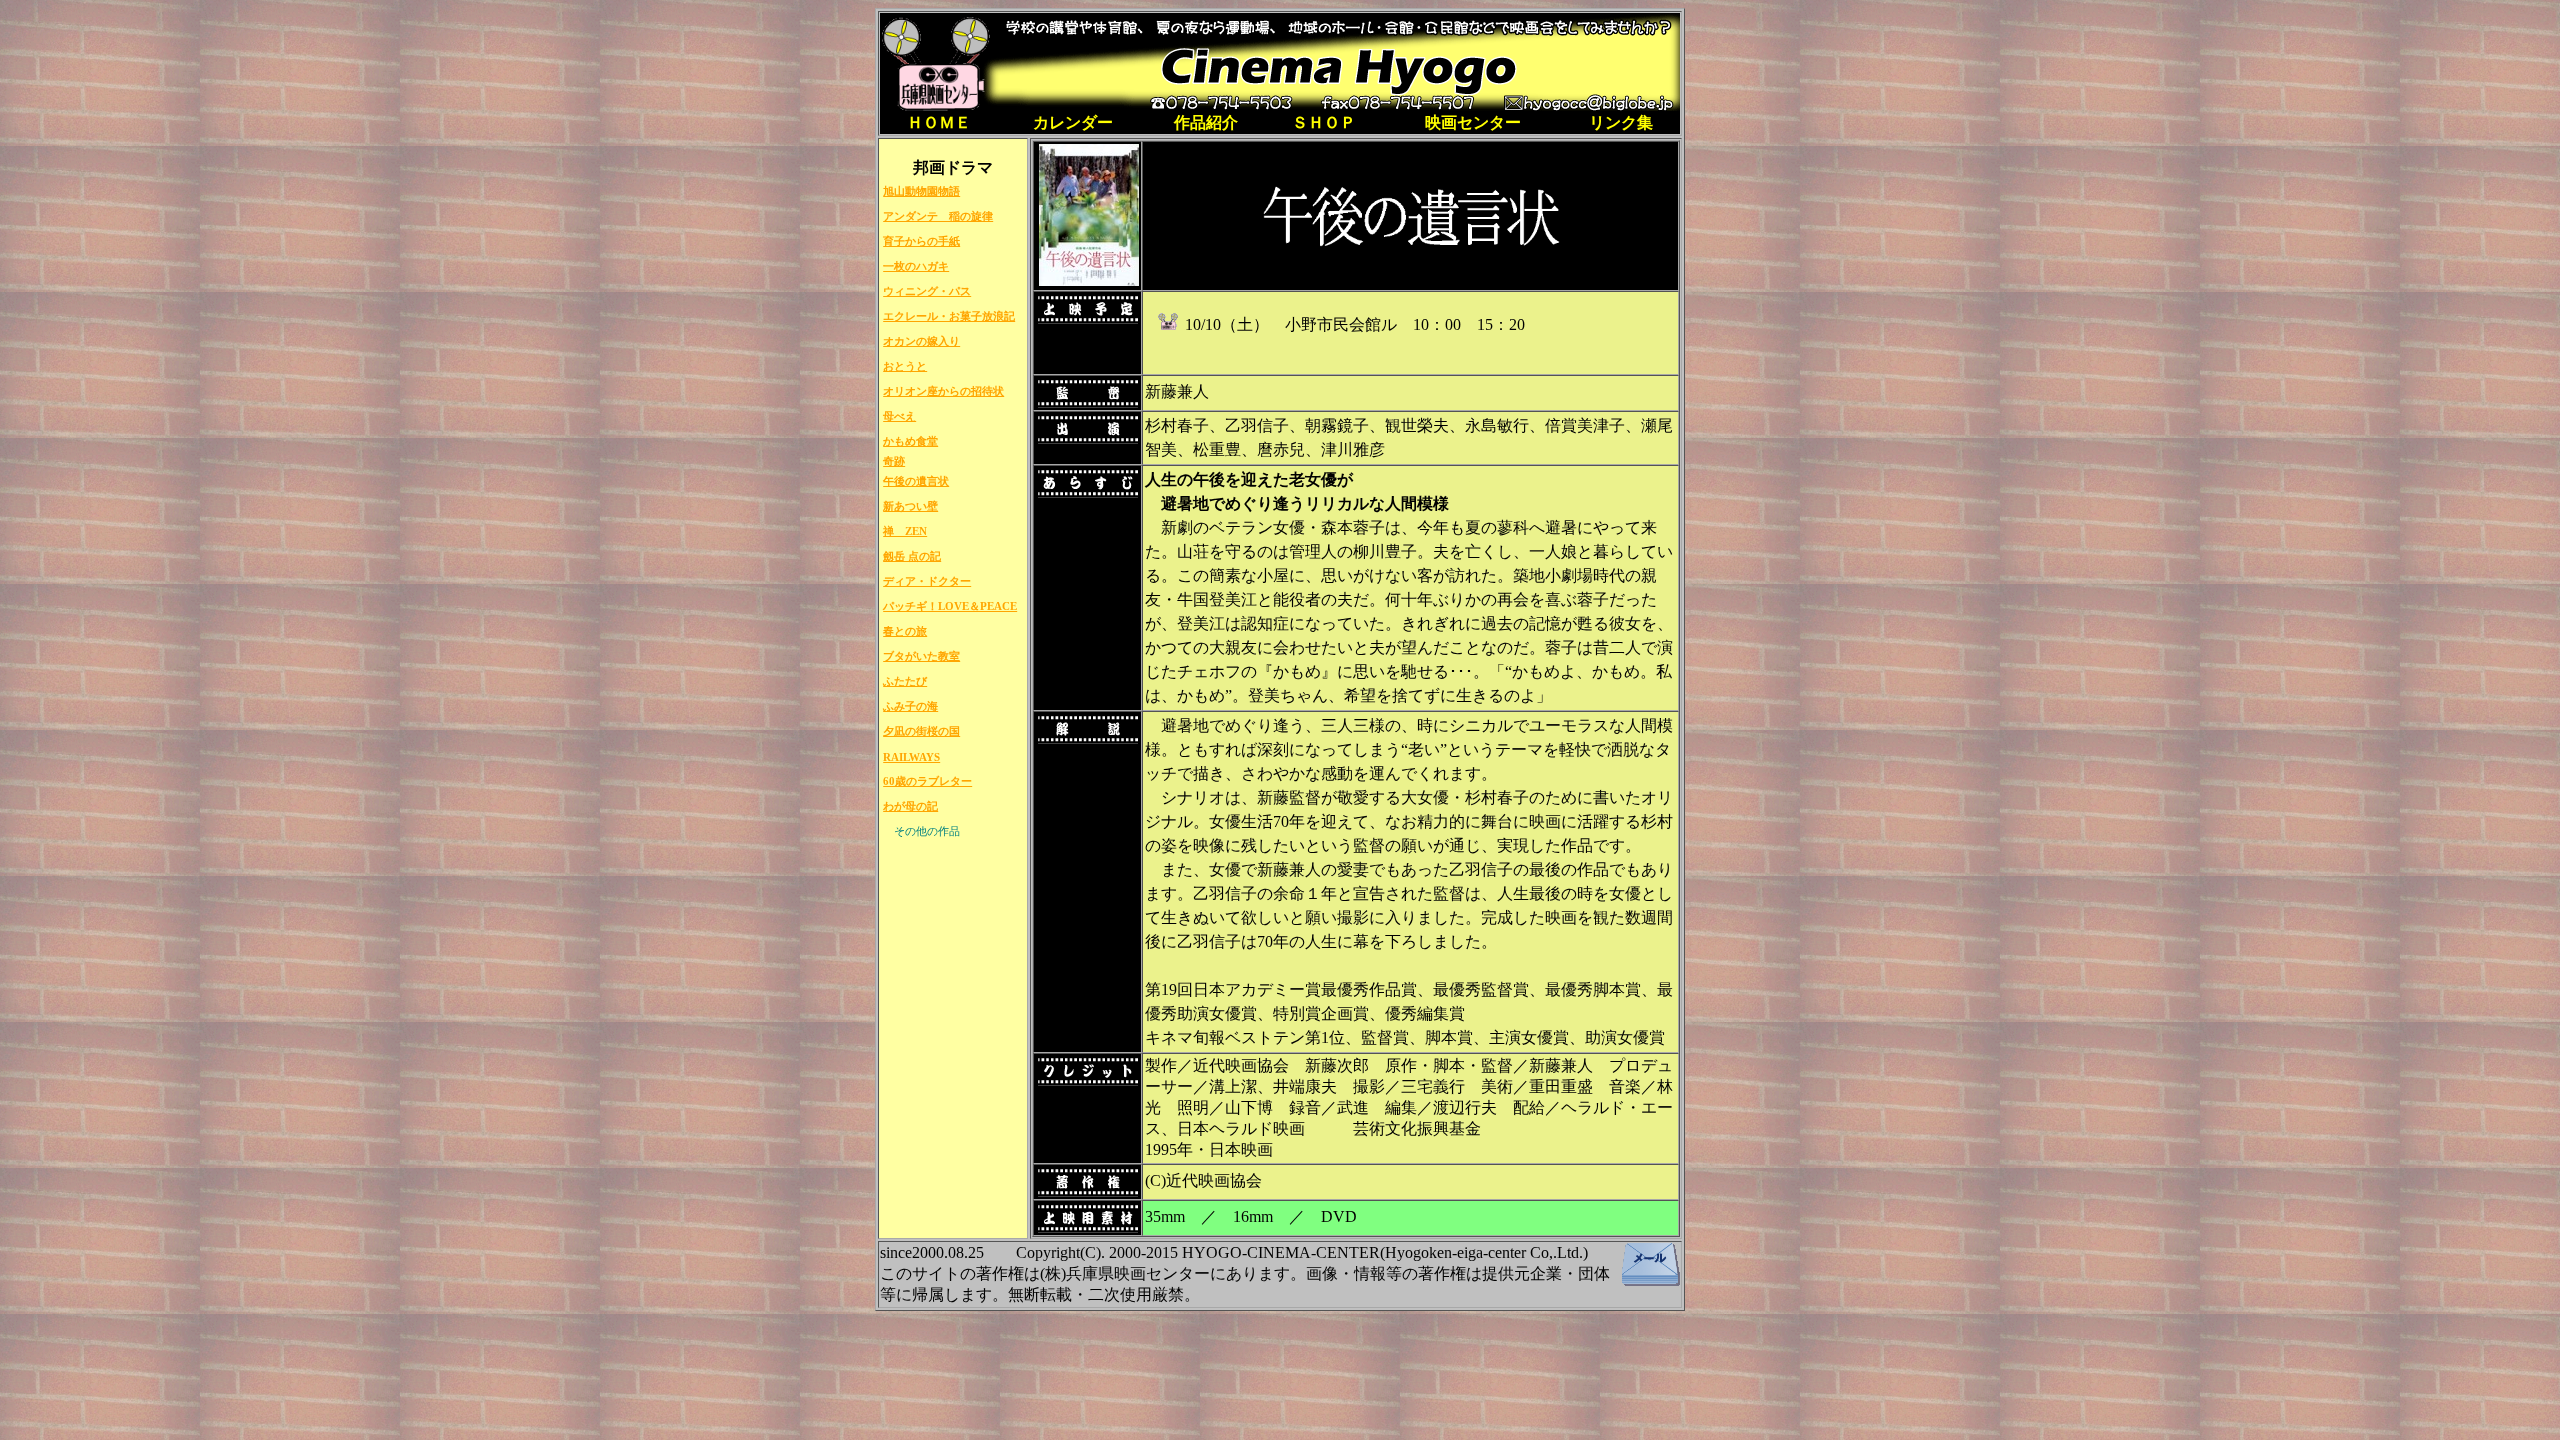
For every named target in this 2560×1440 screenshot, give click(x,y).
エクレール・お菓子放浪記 (949, 316)
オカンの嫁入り (921, 341)
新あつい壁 (910, 506)
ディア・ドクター (927, 581)
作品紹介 (1206, 122)
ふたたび (905, 681)
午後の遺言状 (916, 481)
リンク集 (1621, 122)
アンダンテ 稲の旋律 (938, 216)
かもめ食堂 (910, 441)
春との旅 (905, 631)
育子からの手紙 (921, 241)
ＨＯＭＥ (939, 122)
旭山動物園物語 (921, 191)
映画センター (1473, 122)
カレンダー (1073, 122)
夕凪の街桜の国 (921, 731)
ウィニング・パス (927, 291)
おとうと (905, 366)
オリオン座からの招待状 (943, 391)
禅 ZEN (905, 531)
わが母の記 (910, 806)
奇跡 (894, 461)
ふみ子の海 (910, 706)
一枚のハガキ (916, 266)
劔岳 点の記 (912, 556)
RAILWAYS (911, 757)
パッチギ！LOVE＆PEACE (950, 606)
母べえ (899, 416)
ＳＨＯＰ (1324, 122)
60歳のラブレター (927, 781)
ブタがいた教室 (921, 656)
